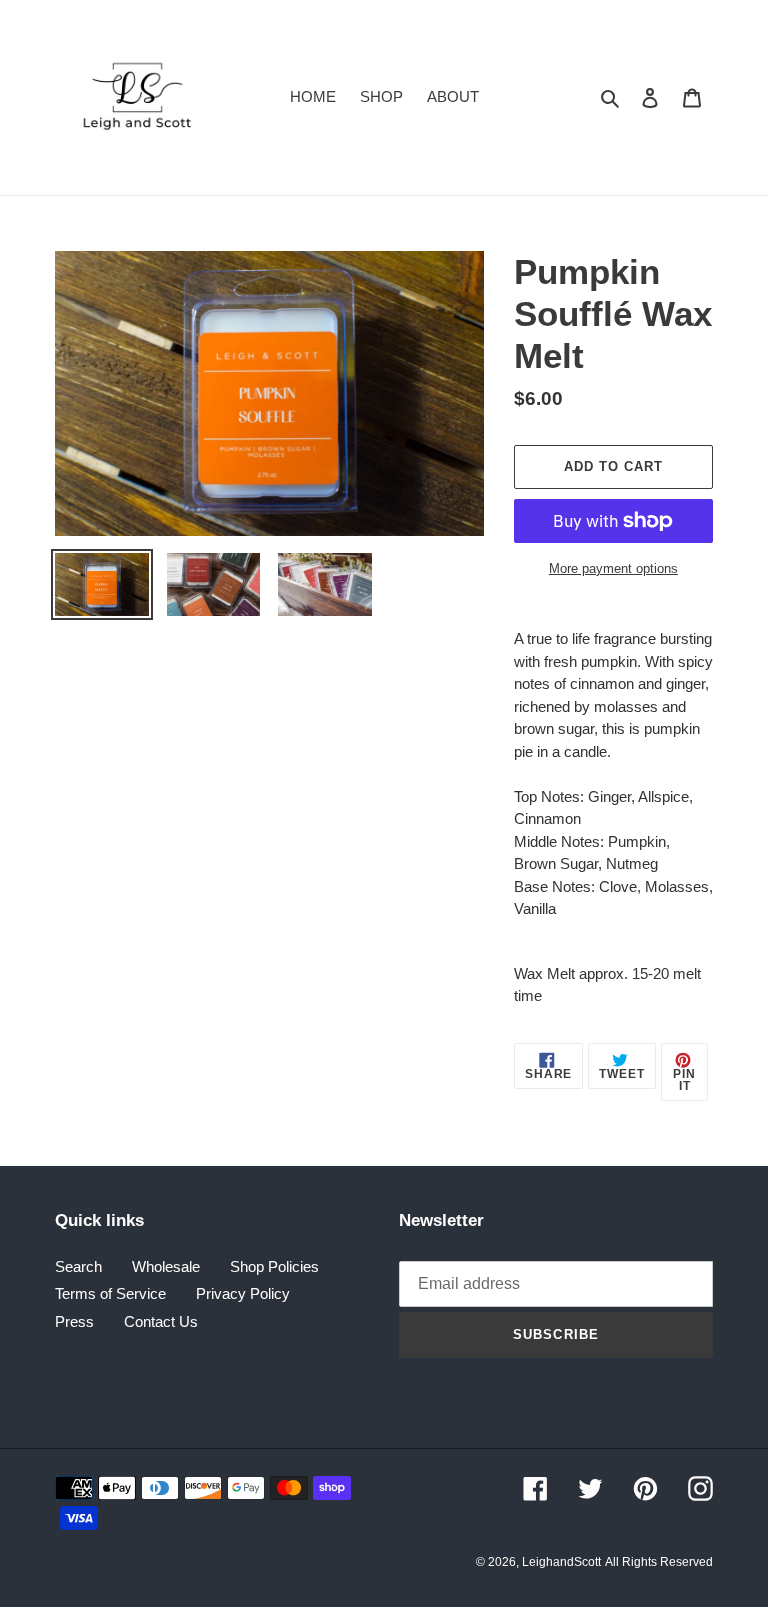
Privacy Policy (243, 1293)
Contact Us (161, 1321)
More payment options (613, 568)
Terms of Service (110, 1293)
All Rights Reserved (659, 1562)
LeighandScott (561, 1562)
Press (74, 1321)
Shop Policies (274, 1266)
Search (78, 1266)
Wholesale (166, 1266)
